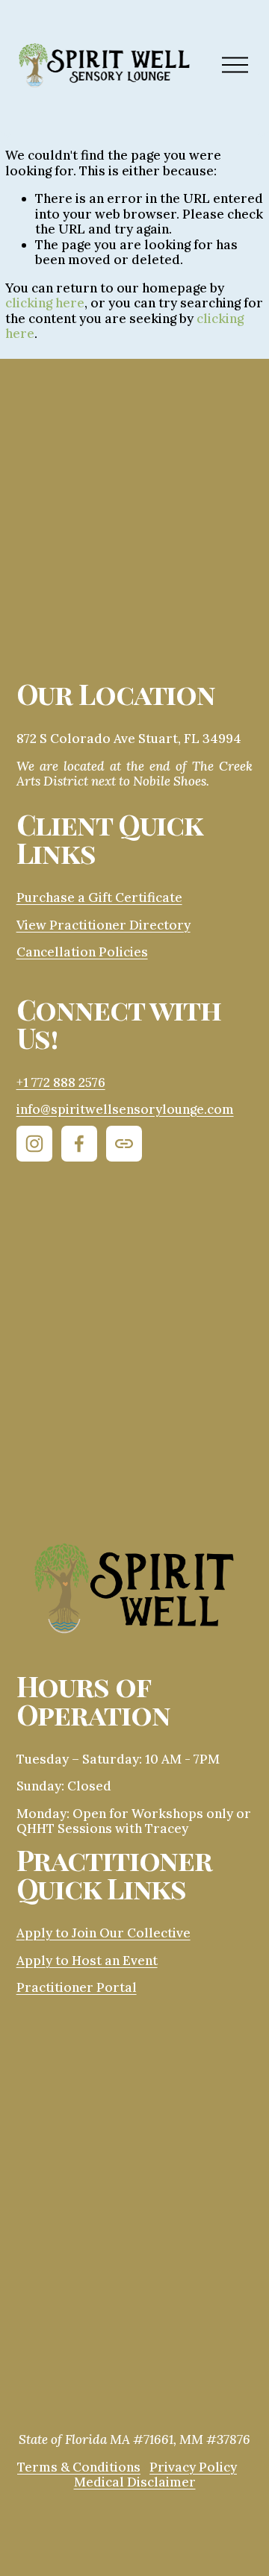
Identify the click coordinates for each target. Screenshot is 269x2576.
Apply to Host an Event (87, 1961)
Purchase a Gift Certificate (99, 898)
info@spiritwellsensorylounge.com (125, 1110)
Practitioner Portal (77, 1988)
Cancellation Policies (82, 952)
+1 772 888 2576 (61, 1083)
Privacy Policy (193, 2467)
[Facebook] (79, 1144)
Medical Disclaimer (135, 2482)
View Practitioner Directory (103, 925)
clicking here (45, 303)
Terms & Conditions (79, 2467)
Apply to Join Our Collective (103, 1933)
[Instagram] (34, 1144)
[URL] (124, 1144)
